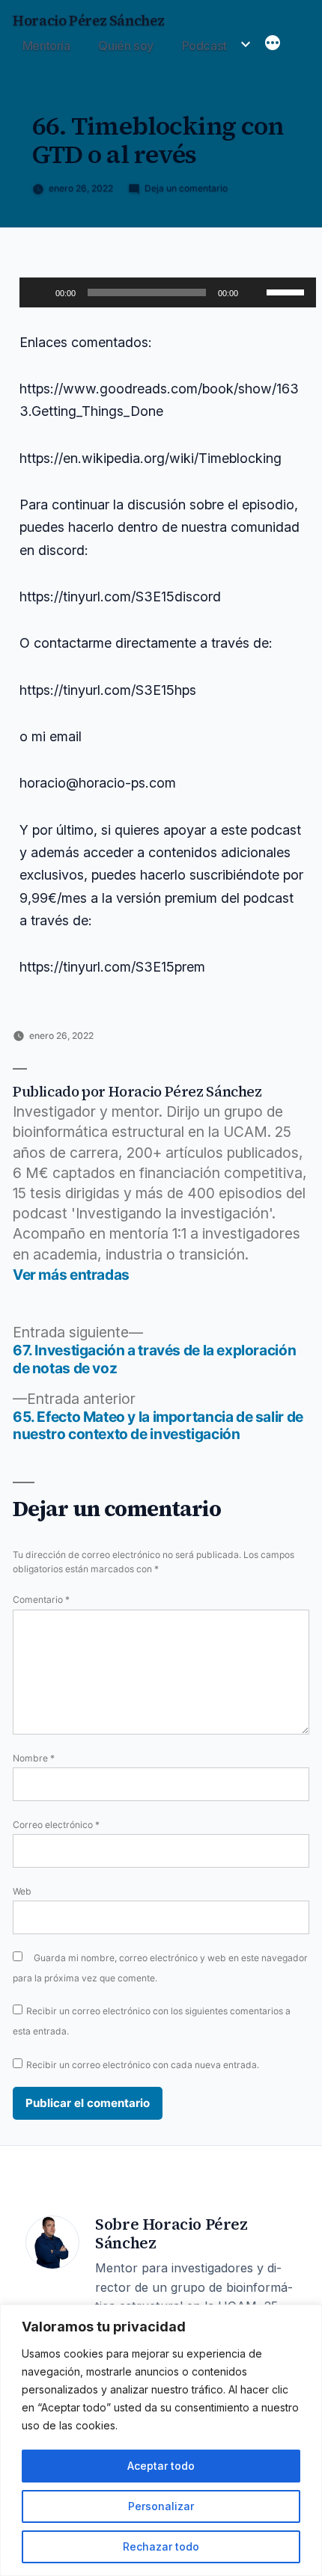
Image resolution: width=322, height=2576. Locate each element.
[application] (168, 292)
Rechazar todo (161, 2546)
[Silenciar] (255, 292)
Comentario (41, 1600)
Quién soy (126, 46)
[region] (161, 2440)
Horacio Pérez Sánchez (88, 21)
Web (22, 1891)
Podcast (204, 46)
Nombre (34, 1758)
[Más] (273, 44)
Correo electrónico (56, 1825)
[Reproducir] (39, 292)
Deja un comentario (186, 188)
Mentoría (46, 46)
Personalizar (161, 2506)
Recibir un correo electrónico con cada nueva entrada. (143, 2065)
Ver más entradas (71, 1275)
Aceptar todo (161, 2466)
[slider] (288, 291)
